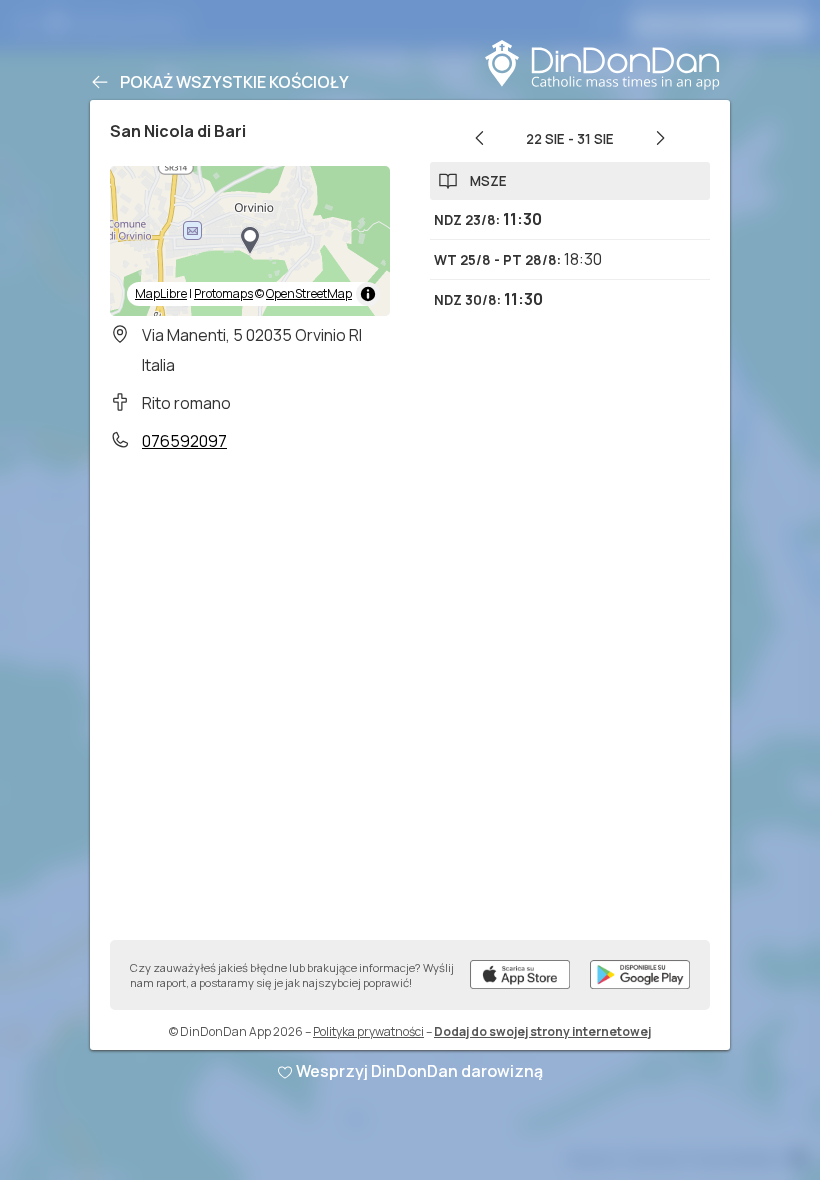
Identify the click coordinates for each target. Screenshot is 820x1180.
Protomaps (223, 293)
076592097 (184, 441)
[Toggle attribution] (368, 294)
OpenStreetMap (309, 293)
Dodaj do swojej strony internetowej (542, 1031)
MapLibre (161, 293)
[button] (250, 241)
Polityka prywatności (368, 1031)
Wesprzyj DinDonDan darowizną (419, 1071)
